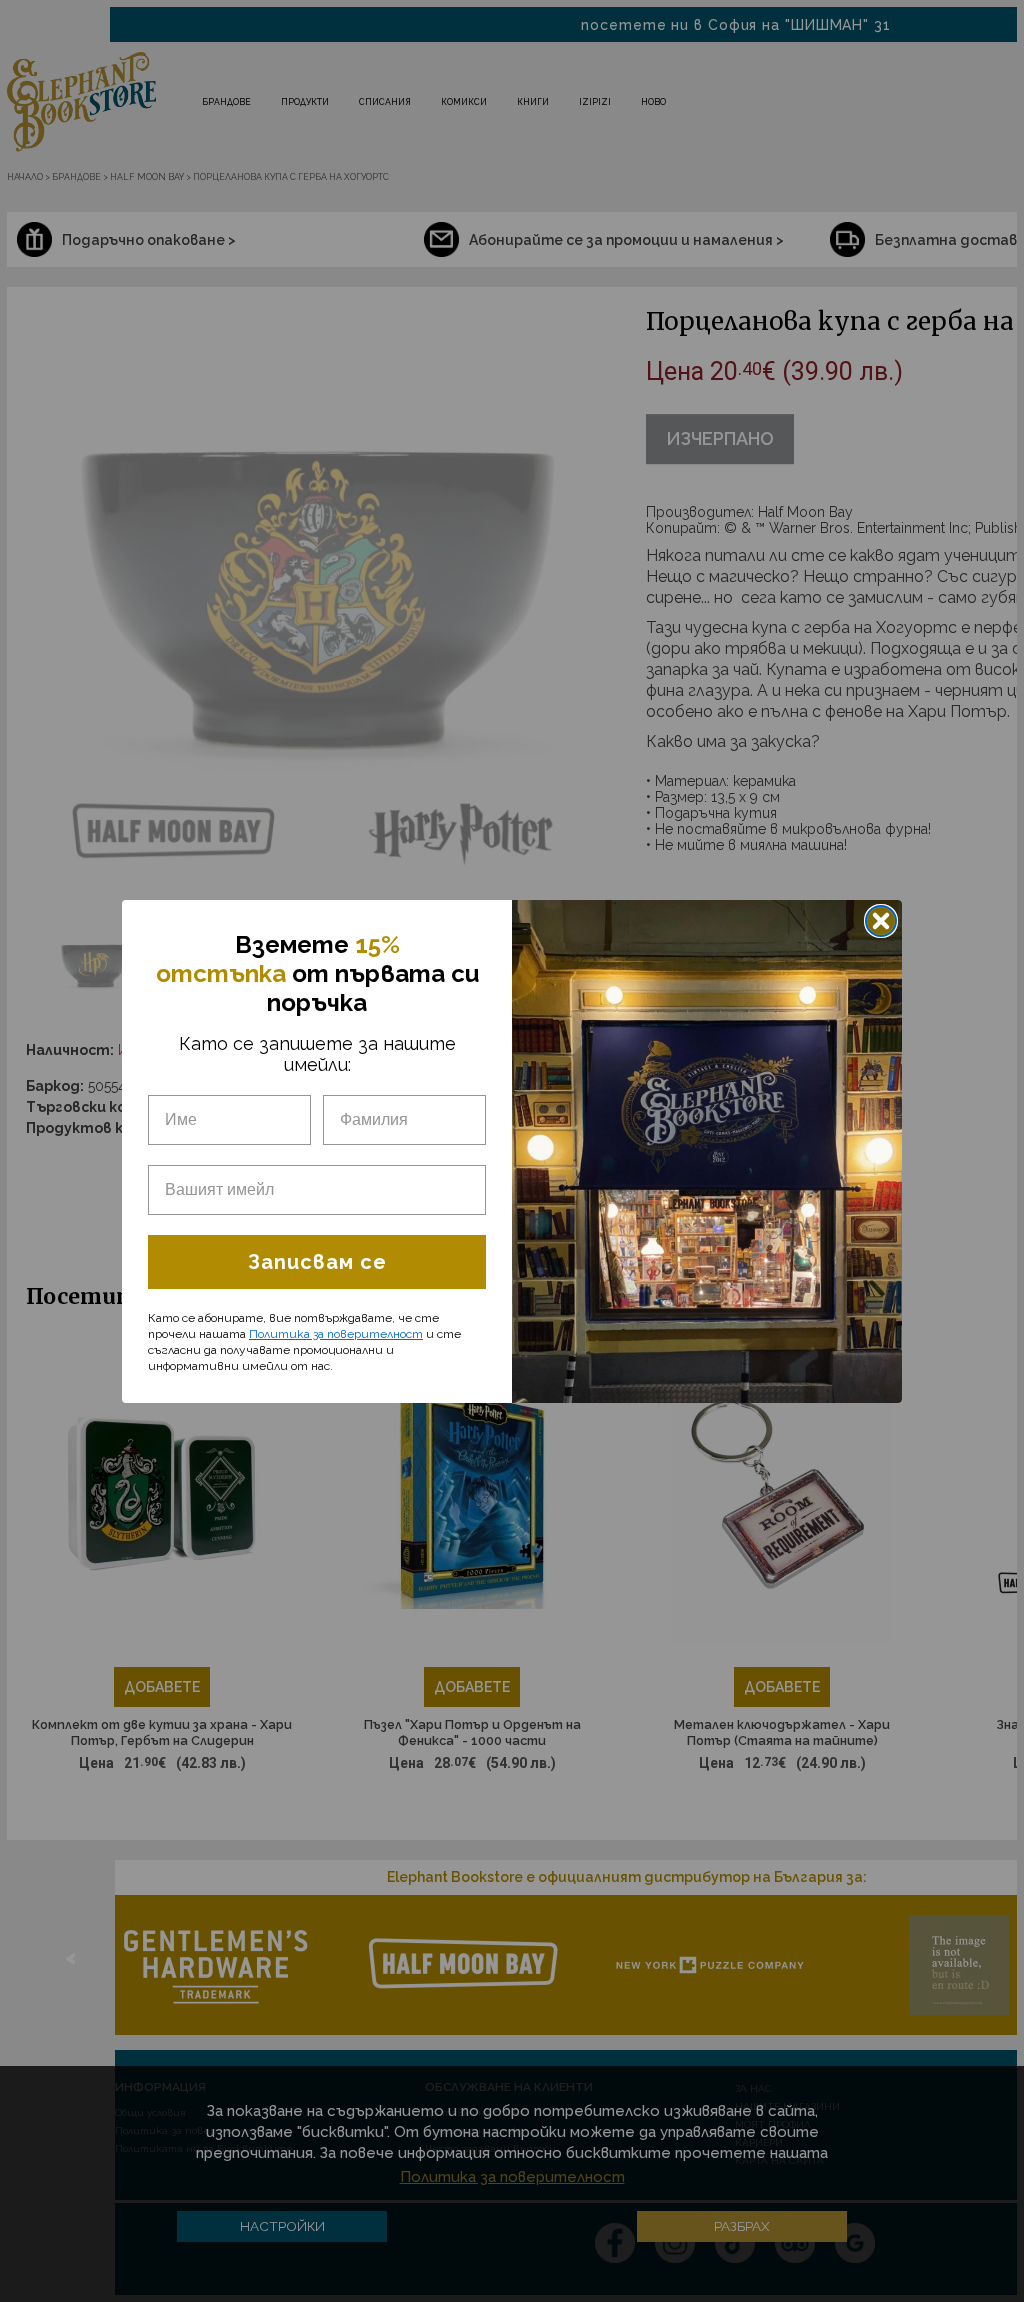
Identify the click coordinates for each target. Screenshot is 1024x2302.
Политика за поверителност (336, 1334)
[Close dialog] (881, 921)
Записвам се (317, 1262)
